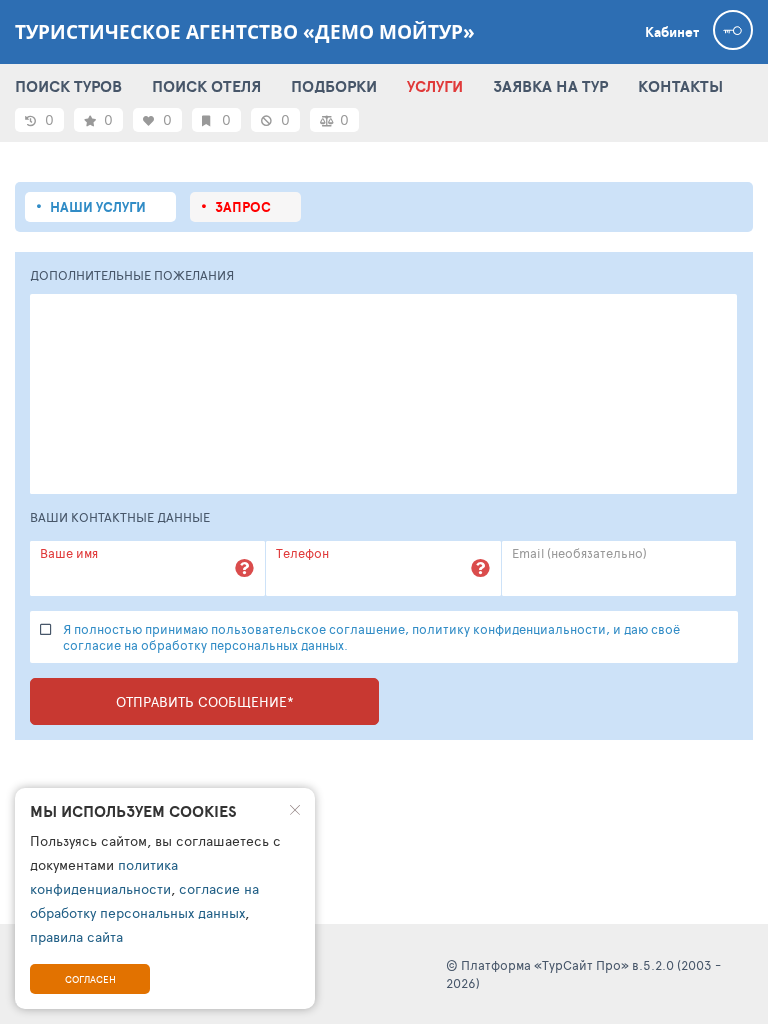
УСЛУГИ (435, 86)
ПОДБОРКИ (334, 86)
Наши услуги (98, 207)
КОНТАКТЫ (680, 86)
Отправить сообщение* (205, 701)
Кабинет (672, 32)
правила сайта (76, 936)
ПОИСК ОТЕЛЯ (206, 86)
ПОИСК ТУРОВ (68, 86)
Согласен (90, 979)
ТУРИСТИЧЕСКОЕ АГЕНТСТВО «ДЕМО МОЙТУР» (245, 32)
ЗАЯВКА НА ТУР (550, 86)
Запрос (243, 207)
